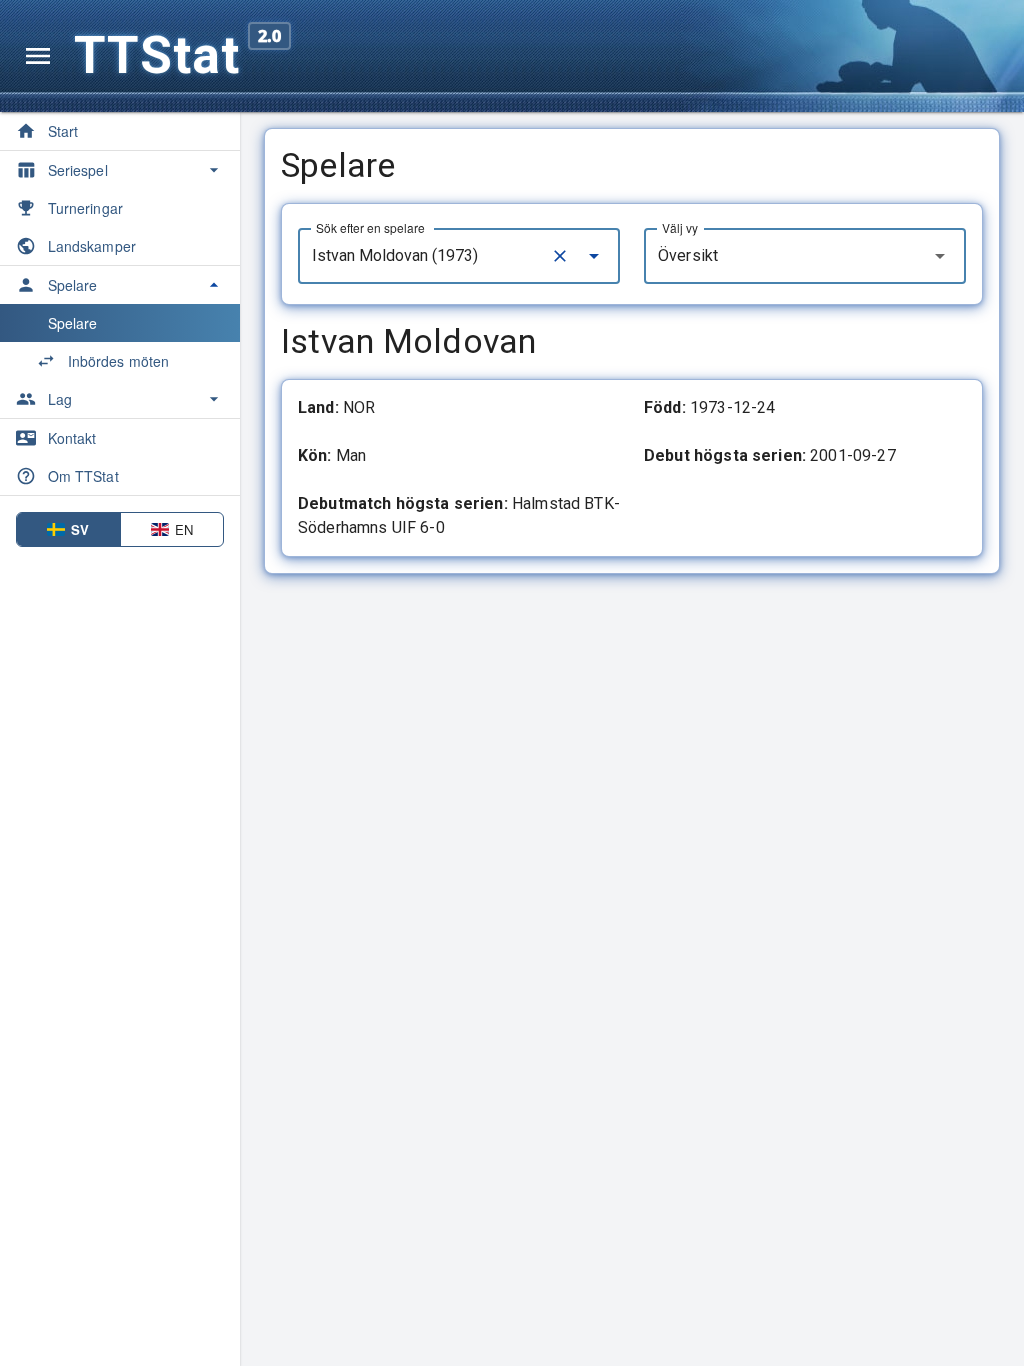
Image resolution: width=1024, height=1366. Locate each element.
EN (184, 529)
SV (80, 529)
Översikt (688, 255)
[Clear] (560, 256)
